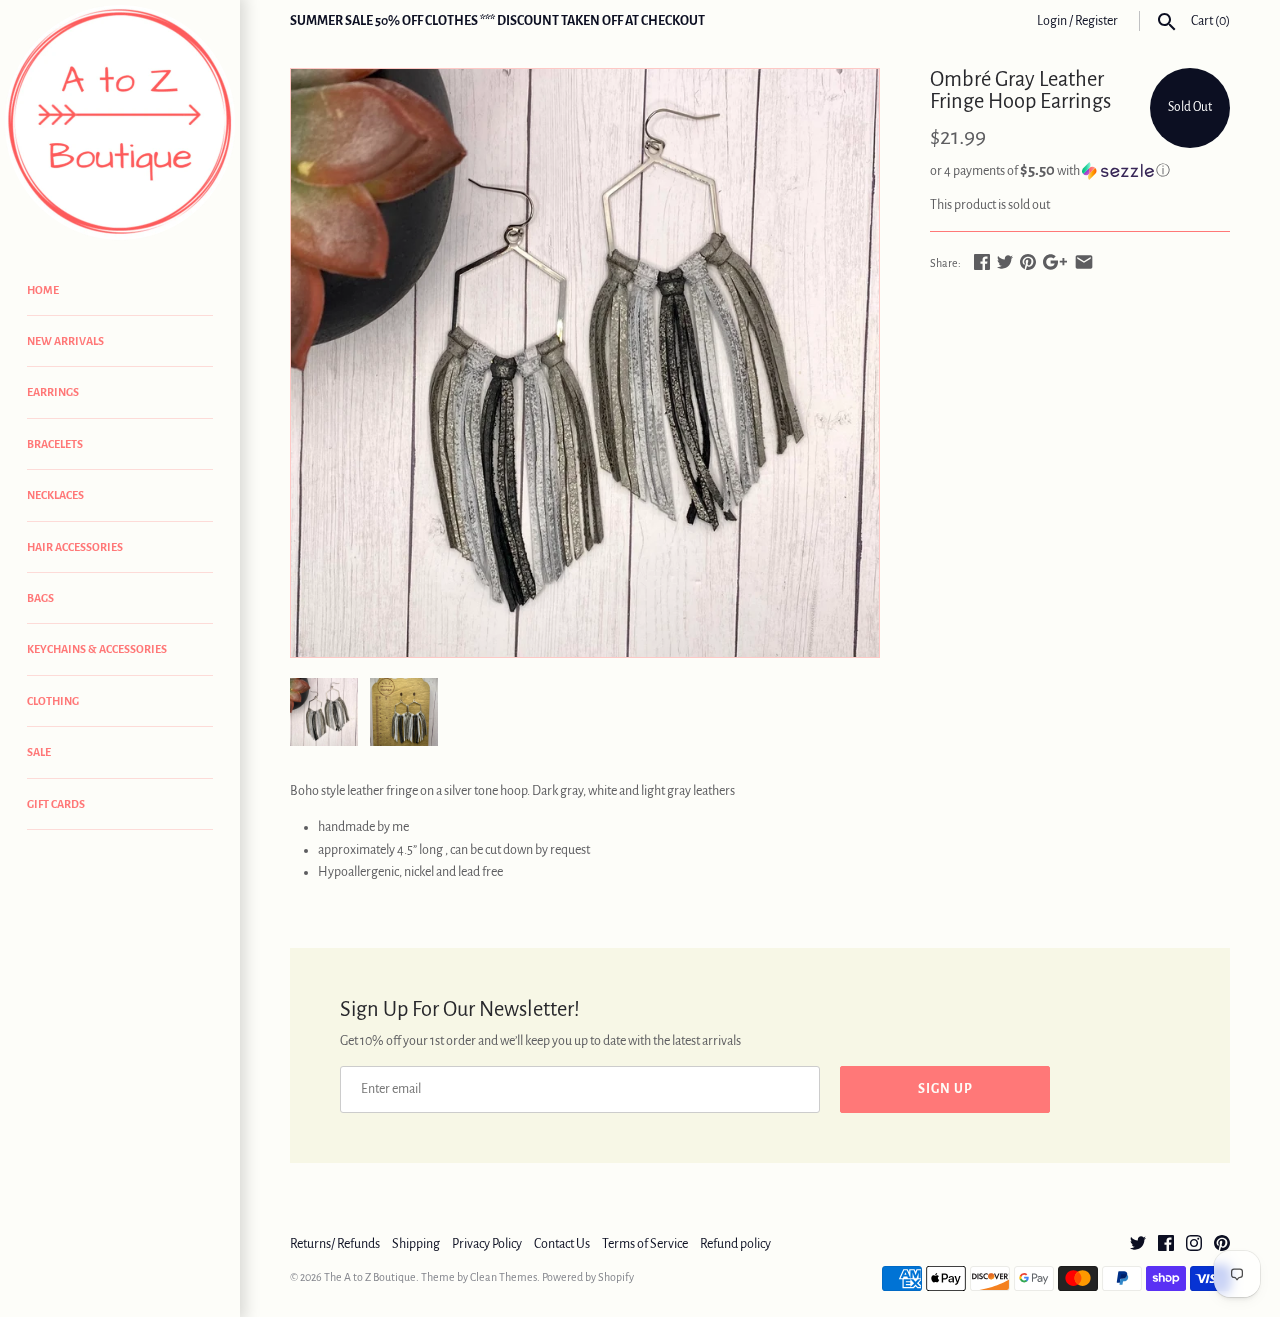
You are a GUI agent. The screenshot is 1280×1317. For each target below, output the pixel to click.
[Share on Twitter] (1005, 262)
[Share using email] (1084, 262)
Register (1096, 21)
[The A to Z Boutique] (120, 122)
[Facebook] (1166, 1245)
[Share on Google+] (1055, 262)
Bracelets (55, 444)
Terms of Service (645, 1244)
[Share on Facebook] (982, 262)
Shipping (416, 1244)
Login (1052, 21)
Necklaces (55, 495)
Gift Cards (56, 804)
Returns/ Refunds (335, 1244)
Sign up (945, 1089)
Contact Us (562, 1244)
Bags (40, 598)
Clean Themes (503, 1277)
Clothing (53, 701)
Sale (39, 752)
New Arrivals (65, 341)
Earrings (53, 392)
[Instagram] (1194, 1245)
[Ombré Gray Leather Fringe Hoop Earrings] (585, 363)
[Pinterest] (1222, 1245)
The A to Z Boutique (370, 1277)
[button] (1080, 170)
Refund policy (735, 1244)
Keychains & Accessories (97, 649)
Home (43, 290)
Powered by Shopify (588, 1277)
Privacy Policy (487, 1244)
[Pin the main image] (1028, 262)
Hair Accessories (75, 547)
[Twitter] (1138, 1245)
